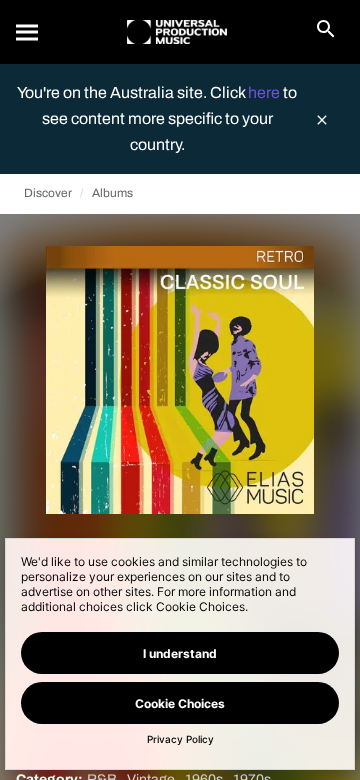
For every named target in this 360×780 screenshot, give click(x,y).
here (265, 92)
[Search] (28, 32)
